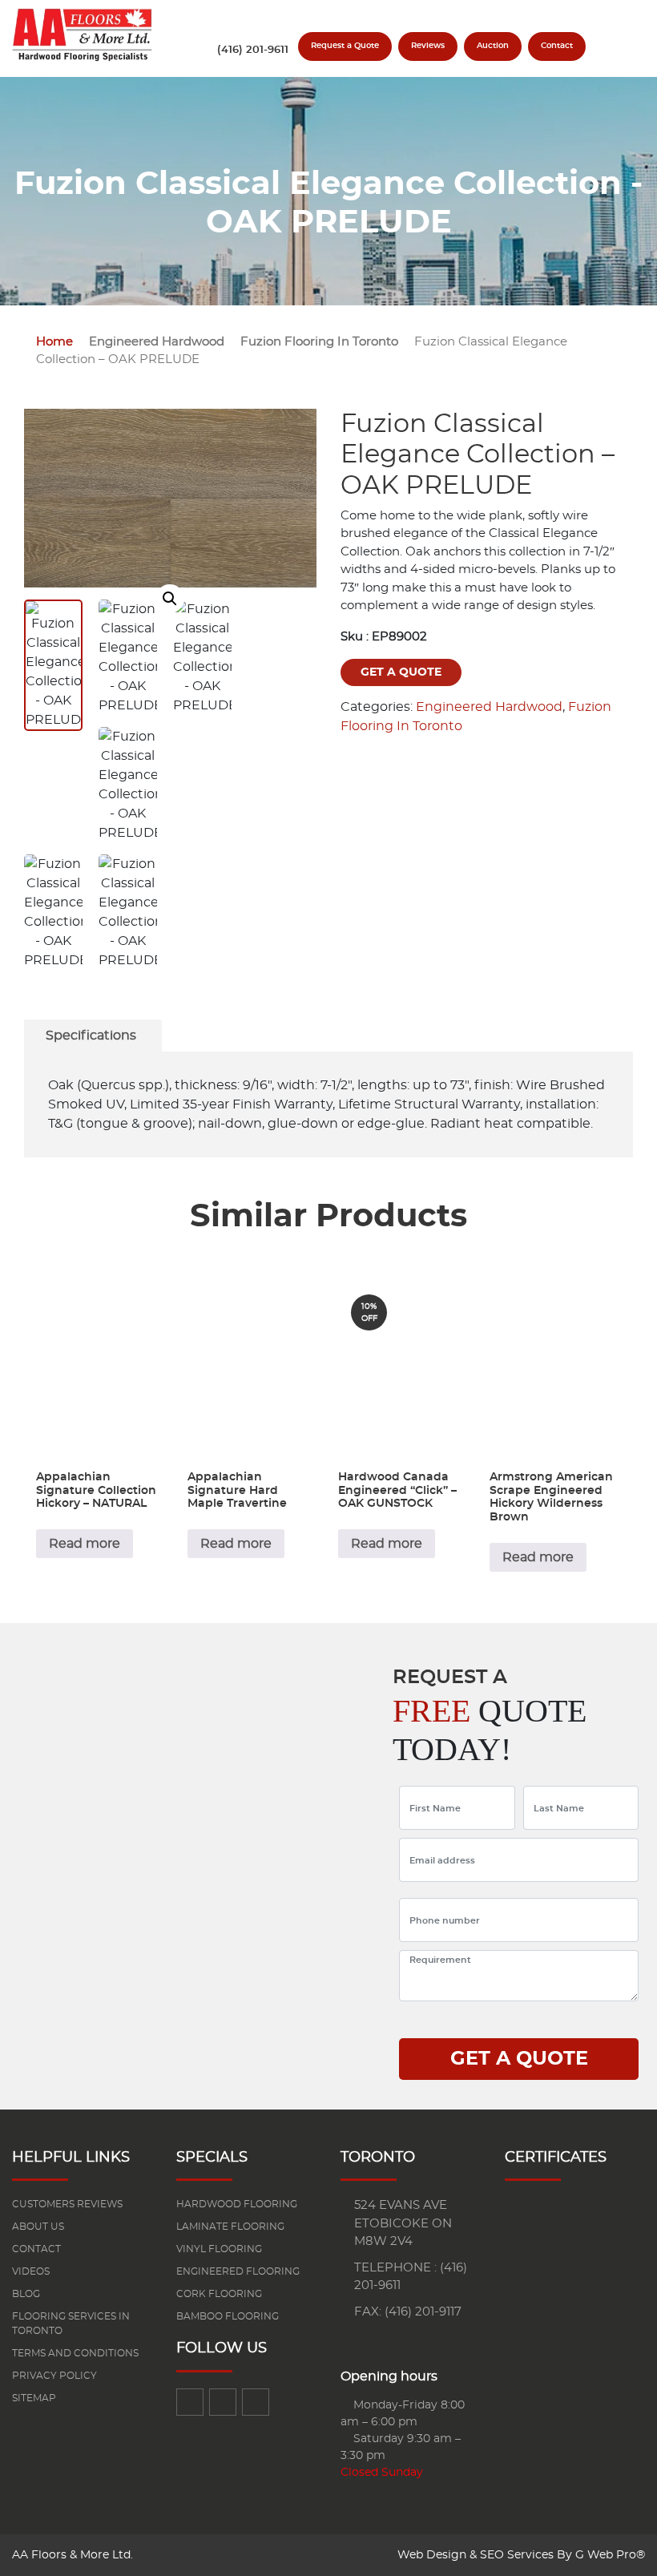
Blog (26, 2294)
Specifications (91, 1036)
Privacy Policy (54, 2376)
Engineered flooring (238, 2271)
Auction (493, 46)
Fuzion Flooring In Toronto (319, 342)
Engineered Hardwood (157, 342)
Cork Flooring (219, 2294)
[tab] (91, 1036)
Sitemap (34, 2398)
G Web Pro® (610, 2555)
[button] (170, 599)
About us (38, 2227)
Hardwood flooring (237, 2204)
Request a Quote (345, 46)
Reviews (428, 46)
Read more (85, 1544)
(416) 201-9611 (253, 50)
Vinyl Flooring (219, 2249)
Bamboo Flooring (228, 2316)
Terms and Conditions (75, 2353)
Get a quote (401, 672)
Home (54, 342)
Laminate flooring (230, 2227)
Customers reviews (67, 2204)
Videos (31, 2271)
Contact (557, 46)
